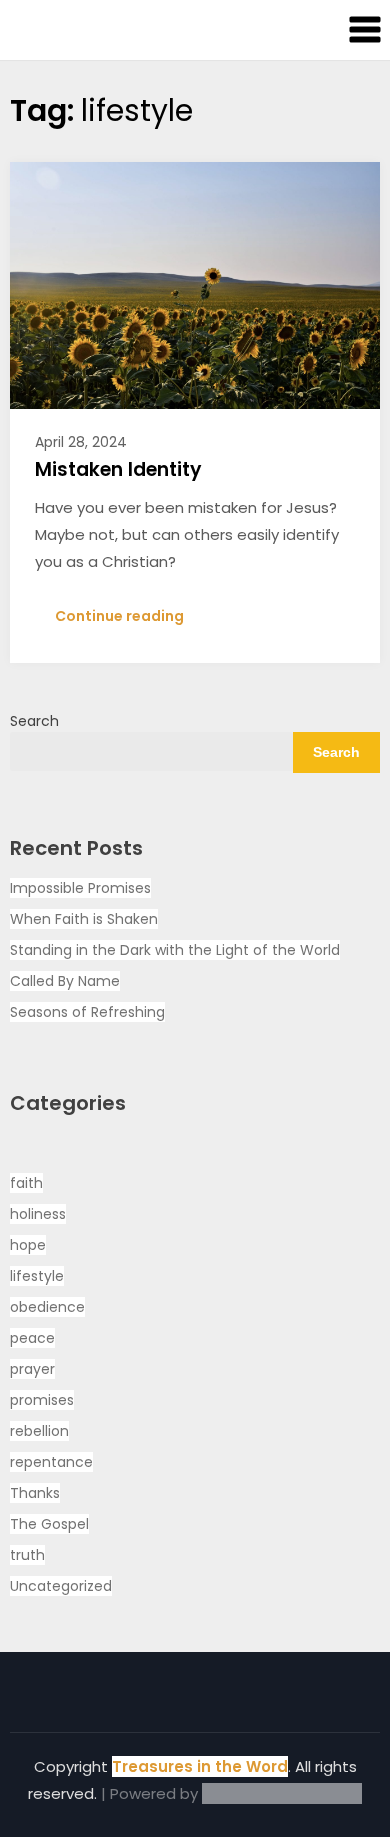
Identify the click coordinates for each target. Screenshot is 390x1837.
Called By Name (65, 981)
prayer (32, 1369)
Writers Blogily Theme (282, 1793)
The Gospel (49, 1524)
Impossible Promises (80, 888)
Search (34, 721)
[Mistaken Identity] (195, 283)
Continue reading (119, 616)
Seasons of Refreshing (87, 1012)
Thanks (35, 1493)
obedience (47, 1307)
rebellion (39, 1431)
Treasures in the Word (200, 1766)
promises (42, 1400)
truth (27, 1555)
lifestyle (37, 1276)
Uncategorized (61, 1586)
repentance (51, 1462)
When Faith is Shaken (84, 919)
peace (32, 1338)
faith (26, 1183)
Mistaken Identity (118, 469)
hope (28, 1245)
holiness (38, 1214)
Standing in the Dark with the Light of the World (175, 950)
